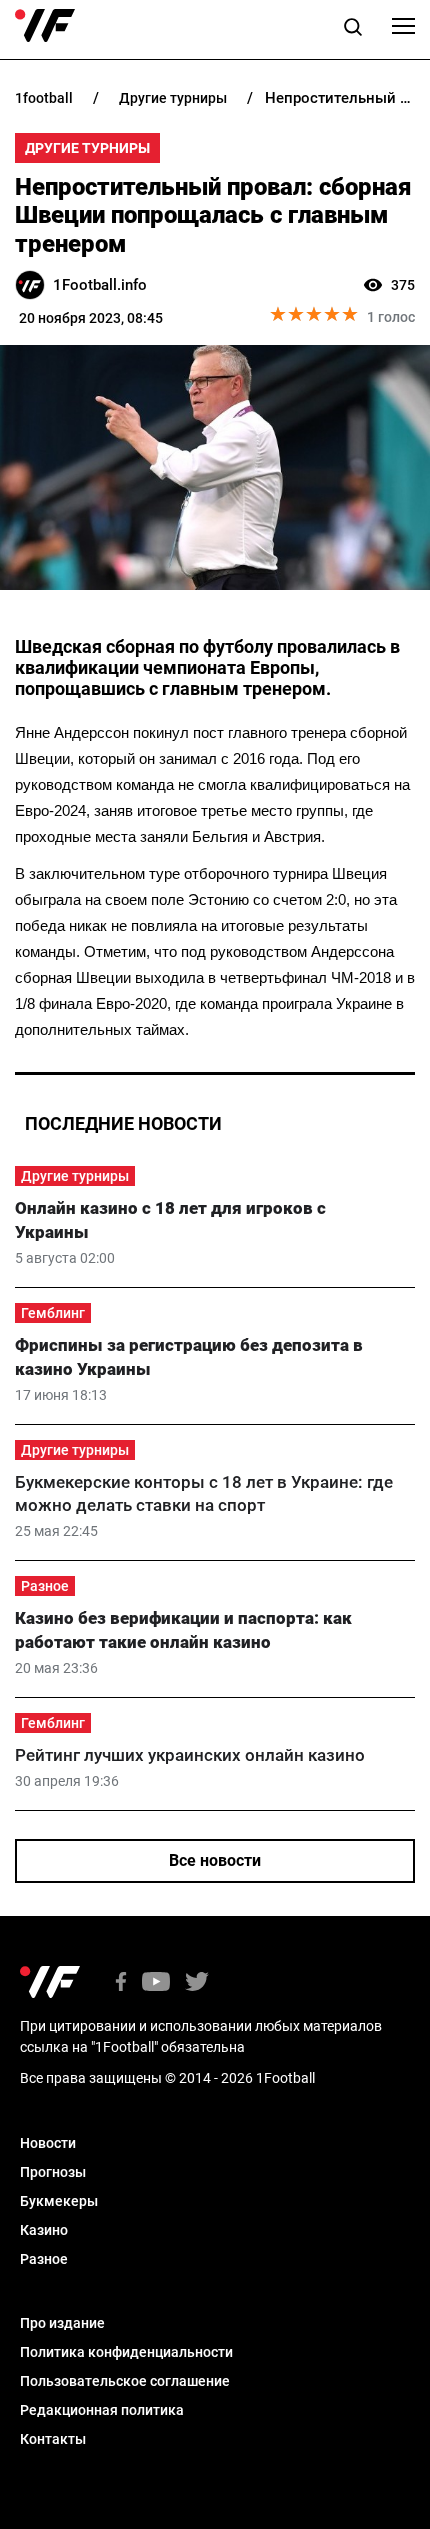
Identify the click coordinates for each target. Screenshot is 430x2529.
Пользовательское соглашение (125, 2381)
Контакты (53, 2439)
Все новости (215, 1860)
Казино (44, 2230)
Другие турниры (87, 148)
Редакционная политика (102, 2410)
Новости (48, 2143)
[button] (353, 30)
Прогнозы (53, 2172)
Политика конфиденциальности (126, 2352)
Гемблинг (53, 1313)
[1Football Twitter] (197, 1983)
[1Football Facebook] (121, 1983)
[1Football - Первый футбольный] (45, 26)
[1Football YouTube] (156, 1983)
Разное (45, 1586)
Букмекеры (59, 2201)
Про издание (62, 2323)
